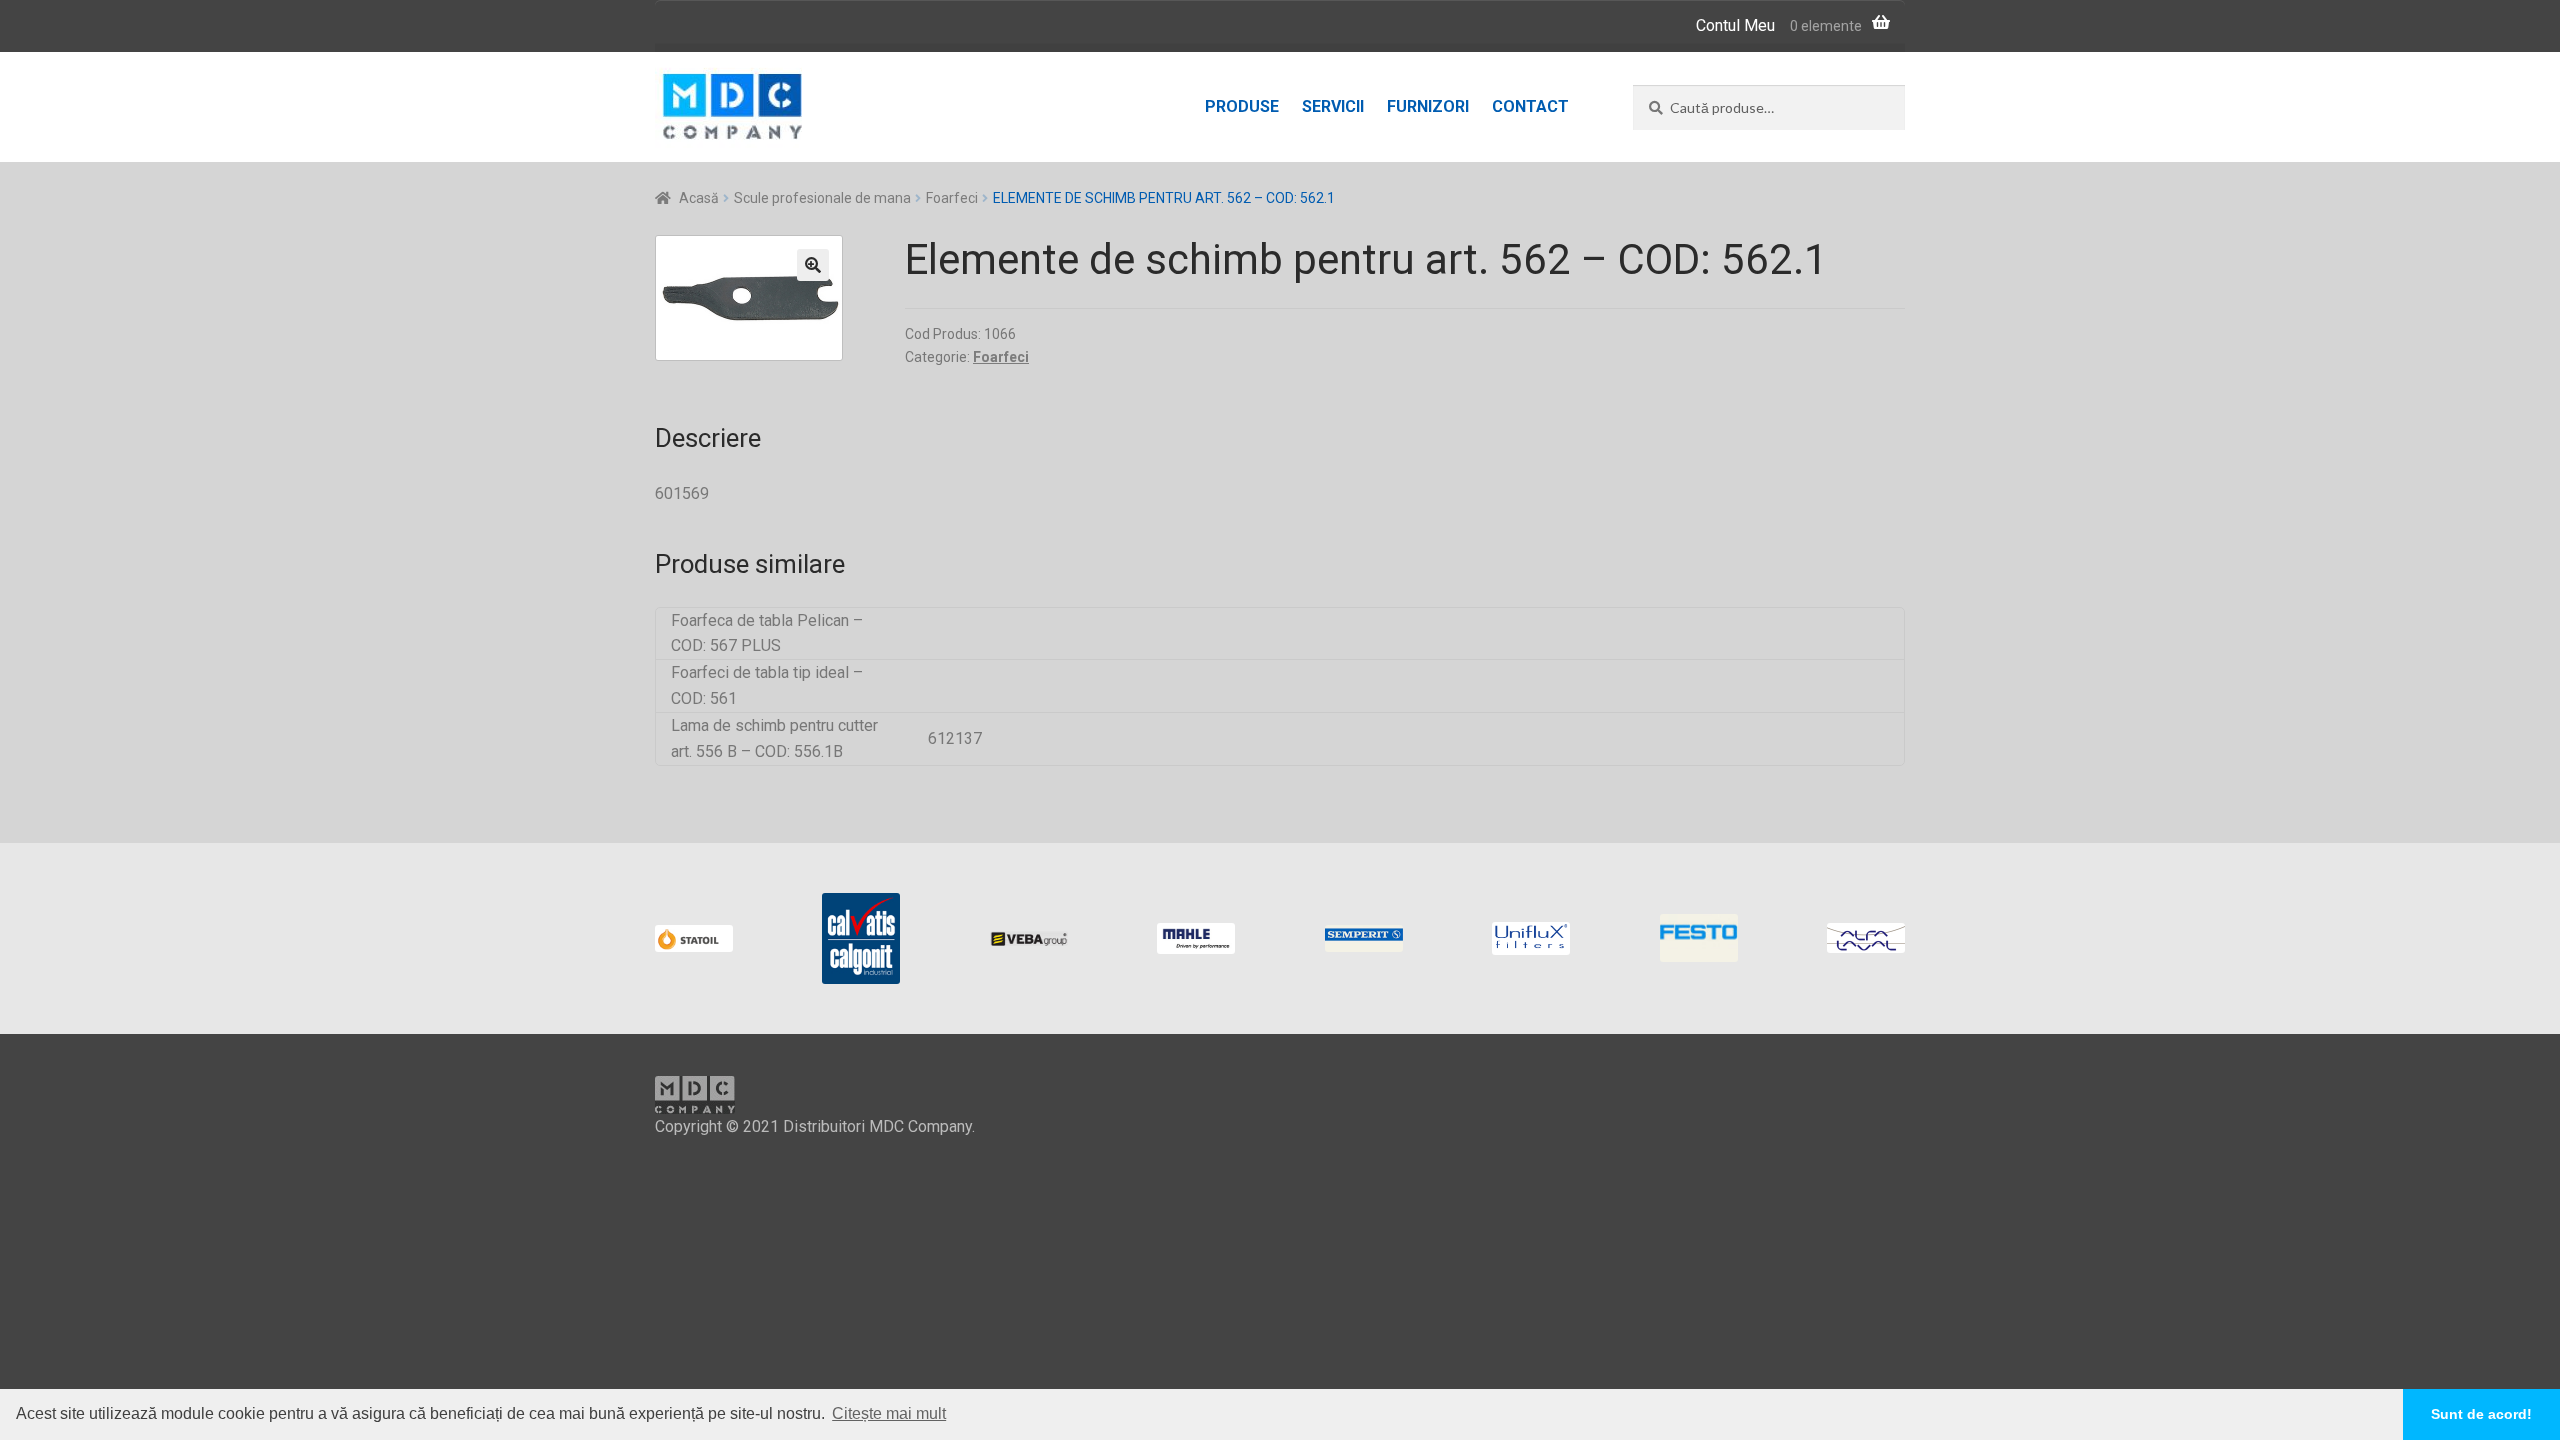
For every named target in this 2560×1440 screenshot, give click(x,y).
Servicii (1333, 106)
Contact (1530, 106)
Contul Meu (1735, 25)
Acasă (699, 198)
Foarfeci (952, 198)
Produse (1242, 106)
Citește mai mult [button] (889, 1413)
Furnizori (1428, 106)
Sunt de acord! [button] (2481, 1414)
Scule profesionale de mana (822, 198)
